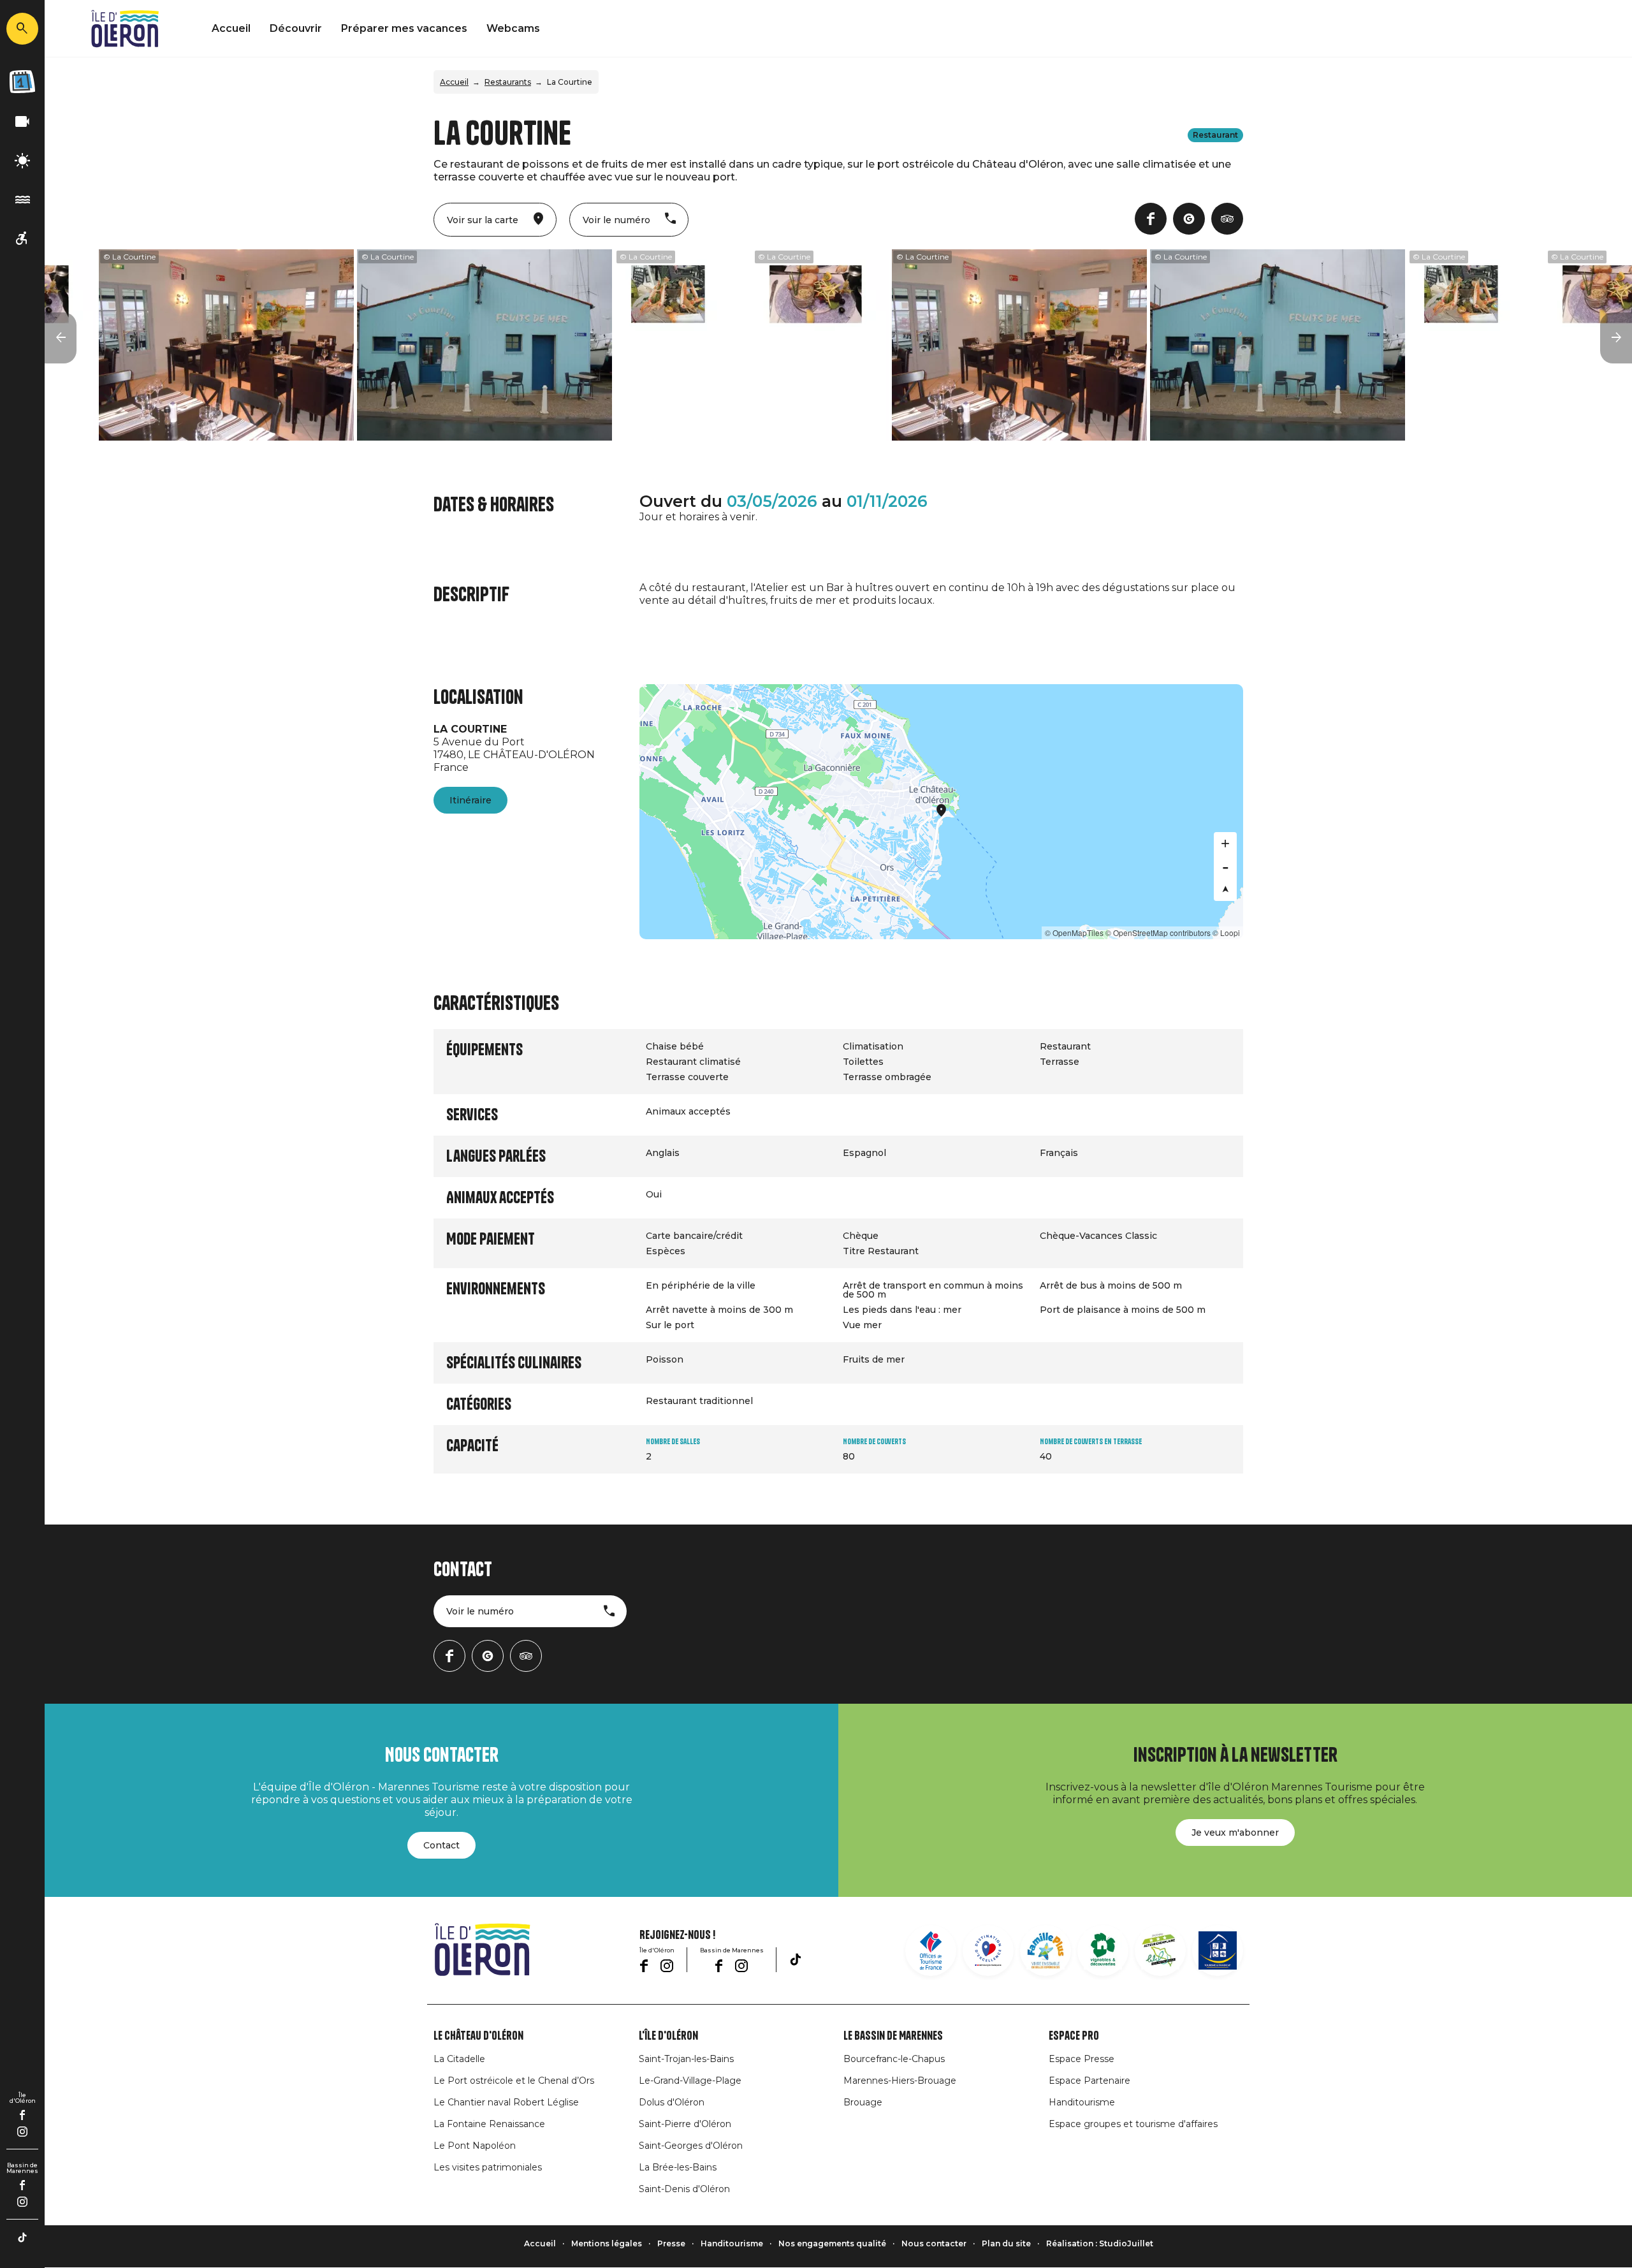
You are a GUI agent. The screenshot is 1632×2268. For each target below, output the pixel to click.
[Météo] (22, 161)
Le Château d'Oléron (478, 2036)
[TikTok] (22, 2237)
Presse (671, 2243)
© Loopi (1226, 933)
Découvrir (296, 28)
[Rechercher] (22, 29)
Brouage (863, 2102)
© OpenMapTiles (1074, 933)
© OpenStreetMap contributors (1158, 933)
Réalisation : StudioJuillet (1100, 2243)
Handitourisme (1082, 2102)
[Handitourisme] (22, 239)
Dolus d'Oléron (672, 2102)
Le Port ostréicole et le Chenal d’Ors (514, 2081)
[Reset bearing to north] (1225, 889)
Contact (441, 1845)
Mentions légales (607, 2243)
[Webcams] (22, 122)
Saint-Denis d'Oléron (684, 2189)
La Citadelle (459, 2059)
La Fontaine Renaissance (489, 2124)
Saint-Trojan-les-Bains (686, 2059)
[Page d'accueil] (125, 29)
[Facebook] (23, 2115)
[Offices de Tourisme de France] (931, 1950)
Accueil (231, 28)
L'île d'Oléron (668, 2036)
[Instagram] (22, 2132)
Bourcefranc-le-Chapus (894, 2059)
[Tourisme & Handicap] (1218, 1950)
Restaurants (508, 82)
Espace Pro (1074, 2036)
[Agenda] (22, 82)
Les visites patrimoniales (488, 2167)
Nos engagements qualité (832, 2243)
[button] (61, 338)
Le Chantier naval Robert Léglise (506, 2102)
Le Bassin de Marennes (893, 2036)
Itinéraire (470, 800)
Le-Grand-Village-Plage (690, 2081)
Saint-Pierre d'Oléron (685, 2124)
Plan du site (1006, 2243)
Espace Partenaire (1089, 2081)
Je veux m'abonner (1235, 1833)
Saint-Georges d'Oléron (691, 2146)
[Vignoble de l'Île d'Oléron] (1103, 1950)
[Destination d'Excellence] (988, 1950)
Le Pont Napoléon (475, 2146)
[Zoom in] (1225, 844)
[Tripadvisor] (1227, 219)
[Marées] (22, 200)
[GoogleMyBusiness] (1189, 219)
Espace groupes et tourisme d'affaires (1133, 2124)
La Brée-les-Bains (678, 2167)
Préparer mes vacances (404, 28)
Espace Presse (1082, 2059)
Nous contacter (934, 2243)
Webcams (513, 28)
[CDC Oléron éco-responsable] (1160, 1950)
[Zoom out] (1225, 867)
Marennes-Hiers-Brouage (900, 2081)
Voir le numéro (480, 1611)
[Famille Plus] (1045, 1950)
